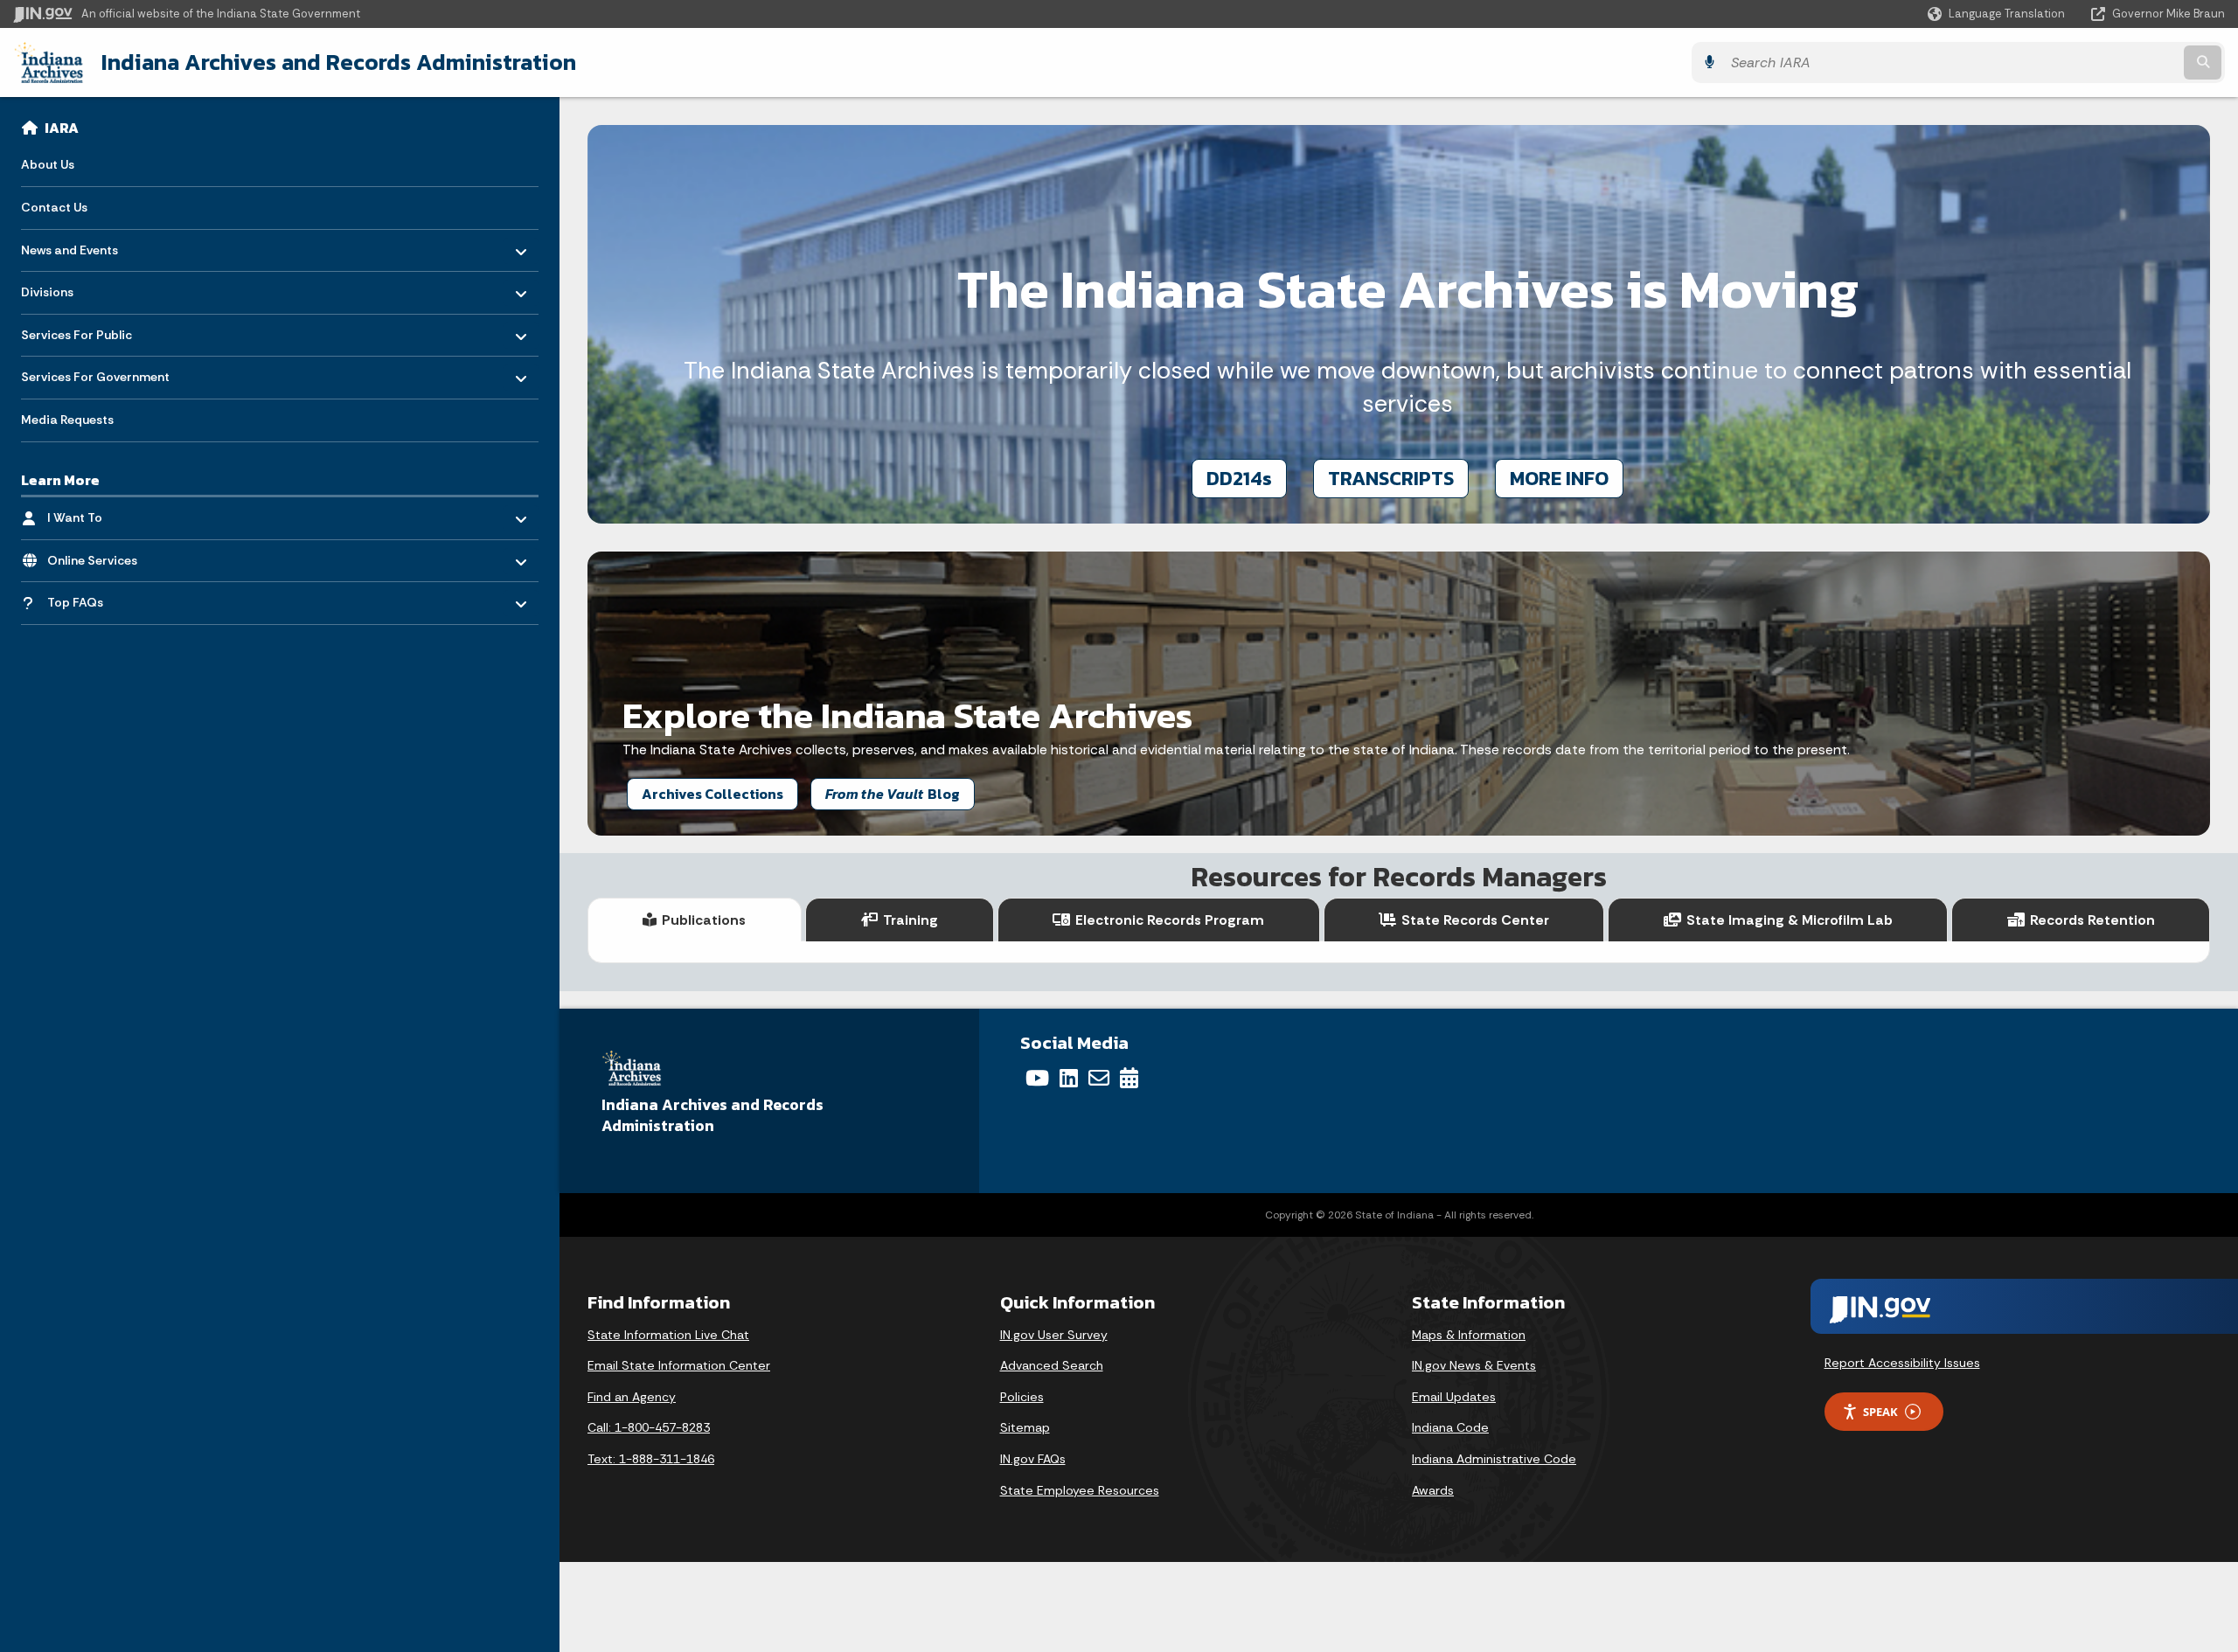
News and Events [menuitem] (72, 245)
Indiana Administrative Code (1494, 1459)
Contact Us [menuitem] (54, 207)
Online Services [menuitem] (98, 555)
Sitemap (1025, 1427)
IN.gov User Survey (1054, 1335)
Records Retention (2092, 920)
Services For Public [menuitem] (76, 330)
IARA (62, 128)
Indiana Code (1450, 1427)
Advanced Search (1052, 1365)
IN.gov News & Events (1474, 1365)
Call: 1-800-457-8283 (649, 1427)
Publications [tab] (704, 920)
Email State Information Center (679, 1365)
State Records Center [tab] (1475, 920)
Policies (1022, 1397)
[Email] (1099, 1078)
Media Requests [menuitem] (67, 420)
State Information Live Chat (668, 1335)
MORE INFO (1559, 478)
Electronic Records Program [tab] (1170, 920)
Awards (1433, 1490)
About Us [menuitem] (48, 164)
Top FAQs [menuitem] (98, 598)
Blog (893, 794)
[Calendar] (1129, 1078)
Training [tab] (910, 920)
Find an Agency (632, 1397)
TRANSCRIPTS (1391, 478)
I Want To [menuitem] (98, 514)
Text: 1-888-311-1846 (651, 1459)
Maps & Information (1469, 1335)
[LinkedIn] (1069, 1078)
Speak (1880, 1412)
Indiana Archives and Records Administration (339, 62)
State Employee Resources (1080, 1490)
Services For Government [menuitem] (95, 373)
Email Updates (1454, 1397)
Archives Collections (712, 794)
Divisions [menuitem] (72, 288)
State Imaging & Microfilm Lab (1790, 920)
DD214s (1239, 478)
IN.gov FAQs (1033, 1459)
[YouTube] (1037, 1078)
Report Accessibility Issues (1902, 1363)
